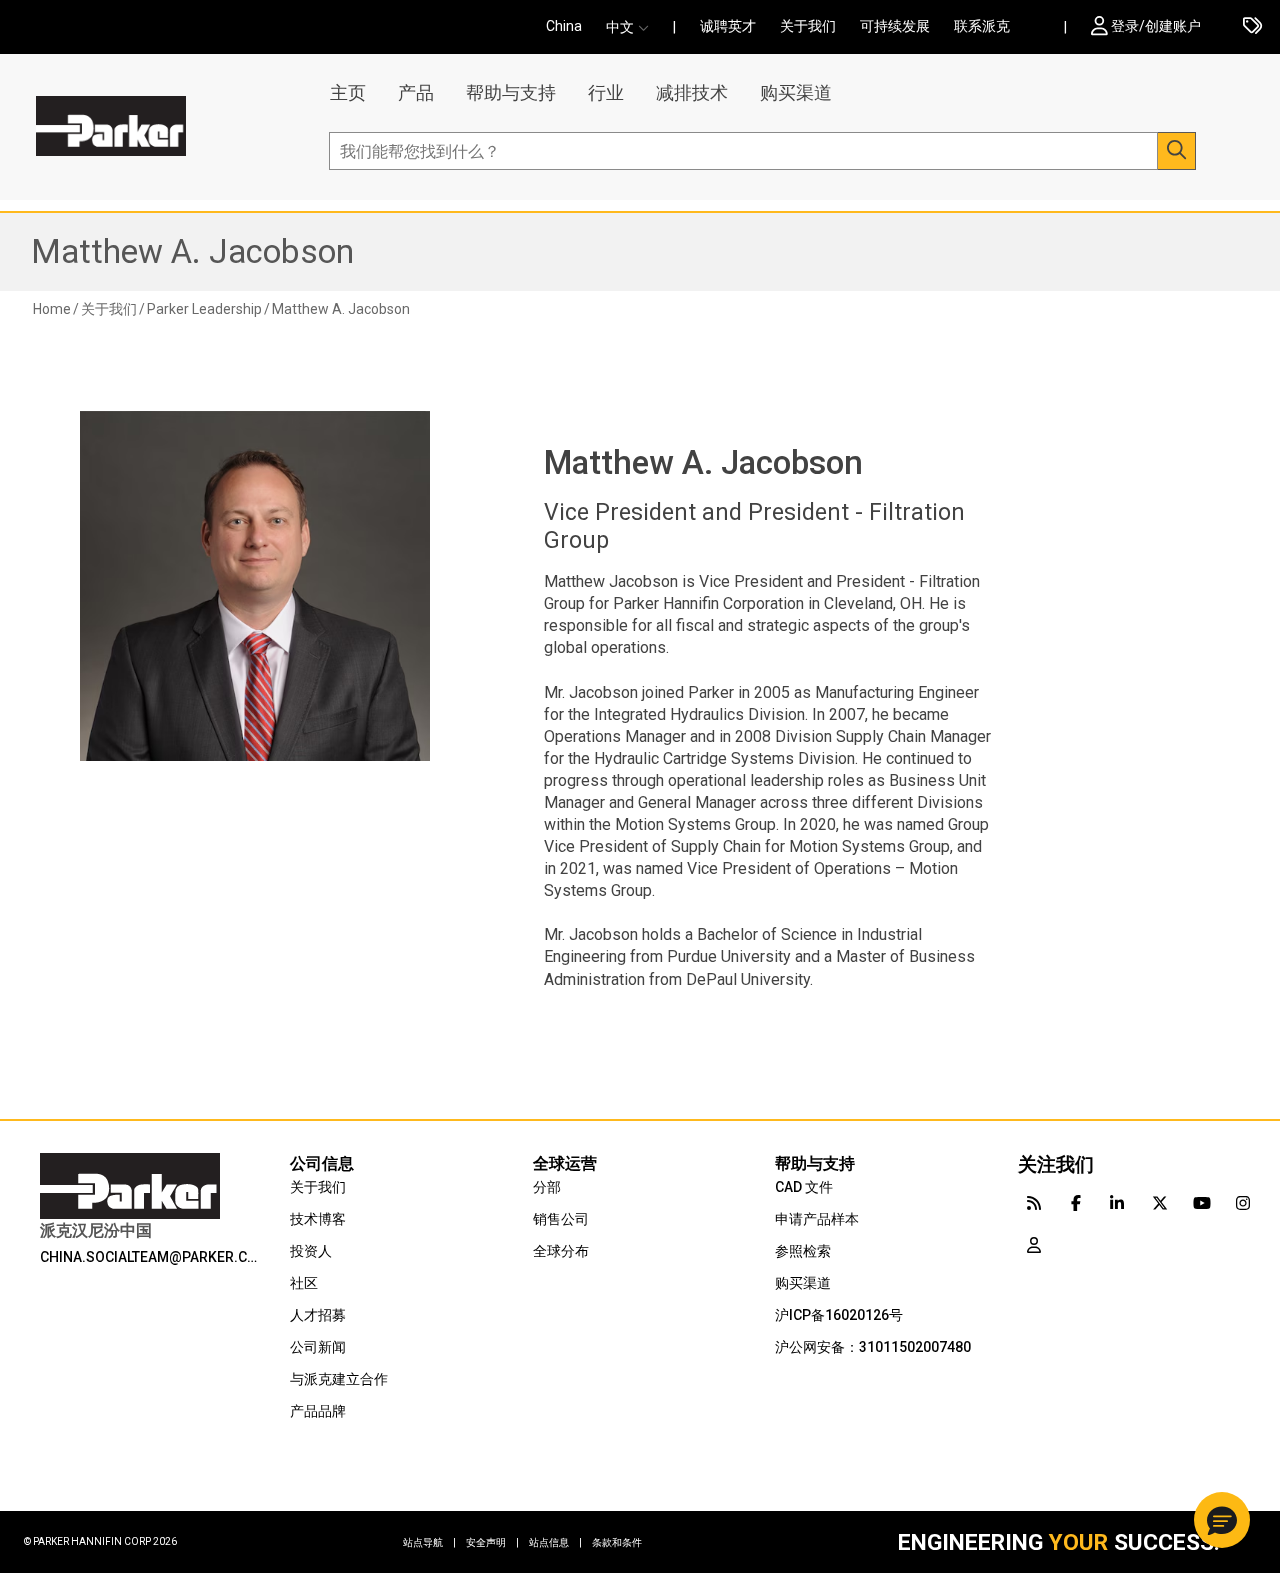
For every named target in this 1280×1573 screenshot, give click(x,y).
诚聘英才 (728, 26)
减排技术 (692, 92)
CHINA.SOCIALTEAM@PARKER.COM (152, 1257)
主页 (348, 92)
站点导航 (429, 1542)
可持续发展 (895, 26)
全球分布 (561, 1251)
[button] (633, 27)
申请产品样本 (817, 1219)
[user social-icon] (1034, 1244)
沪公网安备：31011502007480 (873, 1347)
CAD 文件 (804, 1187)
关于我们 (808, 26)
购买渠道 (796, 92)
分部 (547, 1187)
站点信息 (555, 1542)
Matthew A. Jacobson (192, 251)
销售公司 (561, 1219)
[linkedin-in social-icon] (1118, 1202)
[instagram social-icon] (1244, 1202)
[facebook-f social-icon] (1076, 1202)
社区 (304, 1283)
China (564, 26)
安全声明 (492, 1542)
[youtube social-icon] (1202, 1202)
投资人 (311, 1251)
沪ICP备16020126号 (839, 1315)
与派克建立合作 (339, 1379)
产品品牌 (318, 1411)
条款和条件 (617, 1542)
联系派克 (982, 26)
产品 (416, 92)
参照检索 (803, 1251)
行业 (606, 92)
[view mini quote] (1252, 27)
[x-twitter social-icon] (1160, 1202)
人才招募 (318, 1315)
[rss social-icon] (1034, 1202)
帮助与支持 (511, 92)
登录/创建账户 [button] (1156, 26)
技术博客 (318, 1219)
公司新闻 (318, 1347)
